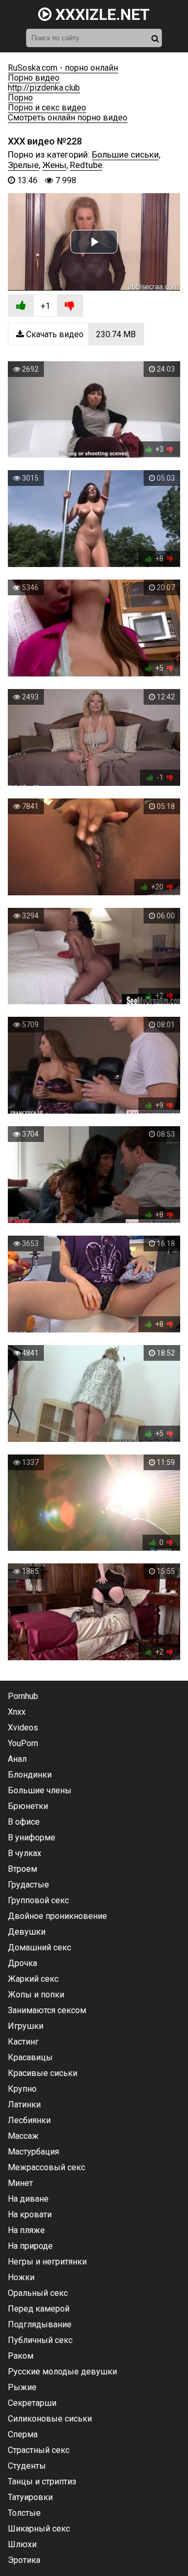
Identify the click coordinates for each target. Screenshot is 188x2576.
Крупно (22, 2089)
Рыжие (22, 2387)
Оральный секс (38, 2293)
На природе (30, 2246)
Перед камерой (39, 2309)
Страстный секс (39, 2450)
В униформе (32, 1837)
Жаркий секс (33, 1979)
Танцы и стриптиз (42, 2481)
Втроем (22, 1869)
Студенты (27, 2466)
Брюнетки (28, 1806)
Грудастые (28, 1885)
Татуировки (30, 2497)
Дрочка (22, 1963)
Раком (21, 2356)
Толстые (24, 2513)
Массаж (23, 2136)
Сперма (23, 2434)
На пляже (26, 2230)
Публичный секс (40, 2340)
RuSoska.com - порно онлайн (63, 68)
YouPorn (23, 1743)
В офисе (24, 1822)
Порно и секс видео (47, 108)
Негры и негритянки (47, 2262)
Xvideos (23, 1728)
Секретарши (32, 2403)
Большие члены (40, 1790)
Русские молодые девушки (62, 2372)
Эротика (24, 2560)
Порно (20, 98)
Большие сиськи (125, 154)
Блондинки (30, 1775)
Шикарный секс (39, 2529)
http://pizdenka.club (44, 88)
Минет (20, 2183)
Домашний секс (39, 1947)
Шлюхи (22, 2544)
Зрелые (23, 165)
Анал (17, 1759)
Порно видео (34, 78)
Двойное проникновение (57, 1916)
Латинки (24, 2105)
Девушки (27, 1932)
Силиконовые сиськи (50, 2419)
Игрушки (26, 2026)
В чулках (25, 1853)
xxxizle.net (101, 14)
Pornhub (23, 1696)
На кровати (30, 2214)
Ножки (21, 2277)
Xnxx (17, 1712)
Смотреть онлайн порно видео (68, 118)
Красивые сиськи (43, 2073)
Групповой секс (38, 1900)
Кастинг (23, 2042)
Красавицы (30, 2057)
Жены (54, 165)
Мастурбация (33, 2152)
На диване (28, 2199)
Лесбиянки (29, 2120)
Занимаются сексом (47, 2010)
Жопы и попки (36, 1995)
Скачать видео (80, 334)
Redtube (86, 165)
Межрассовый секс (46, 2167)
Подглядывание (40, 2324)
